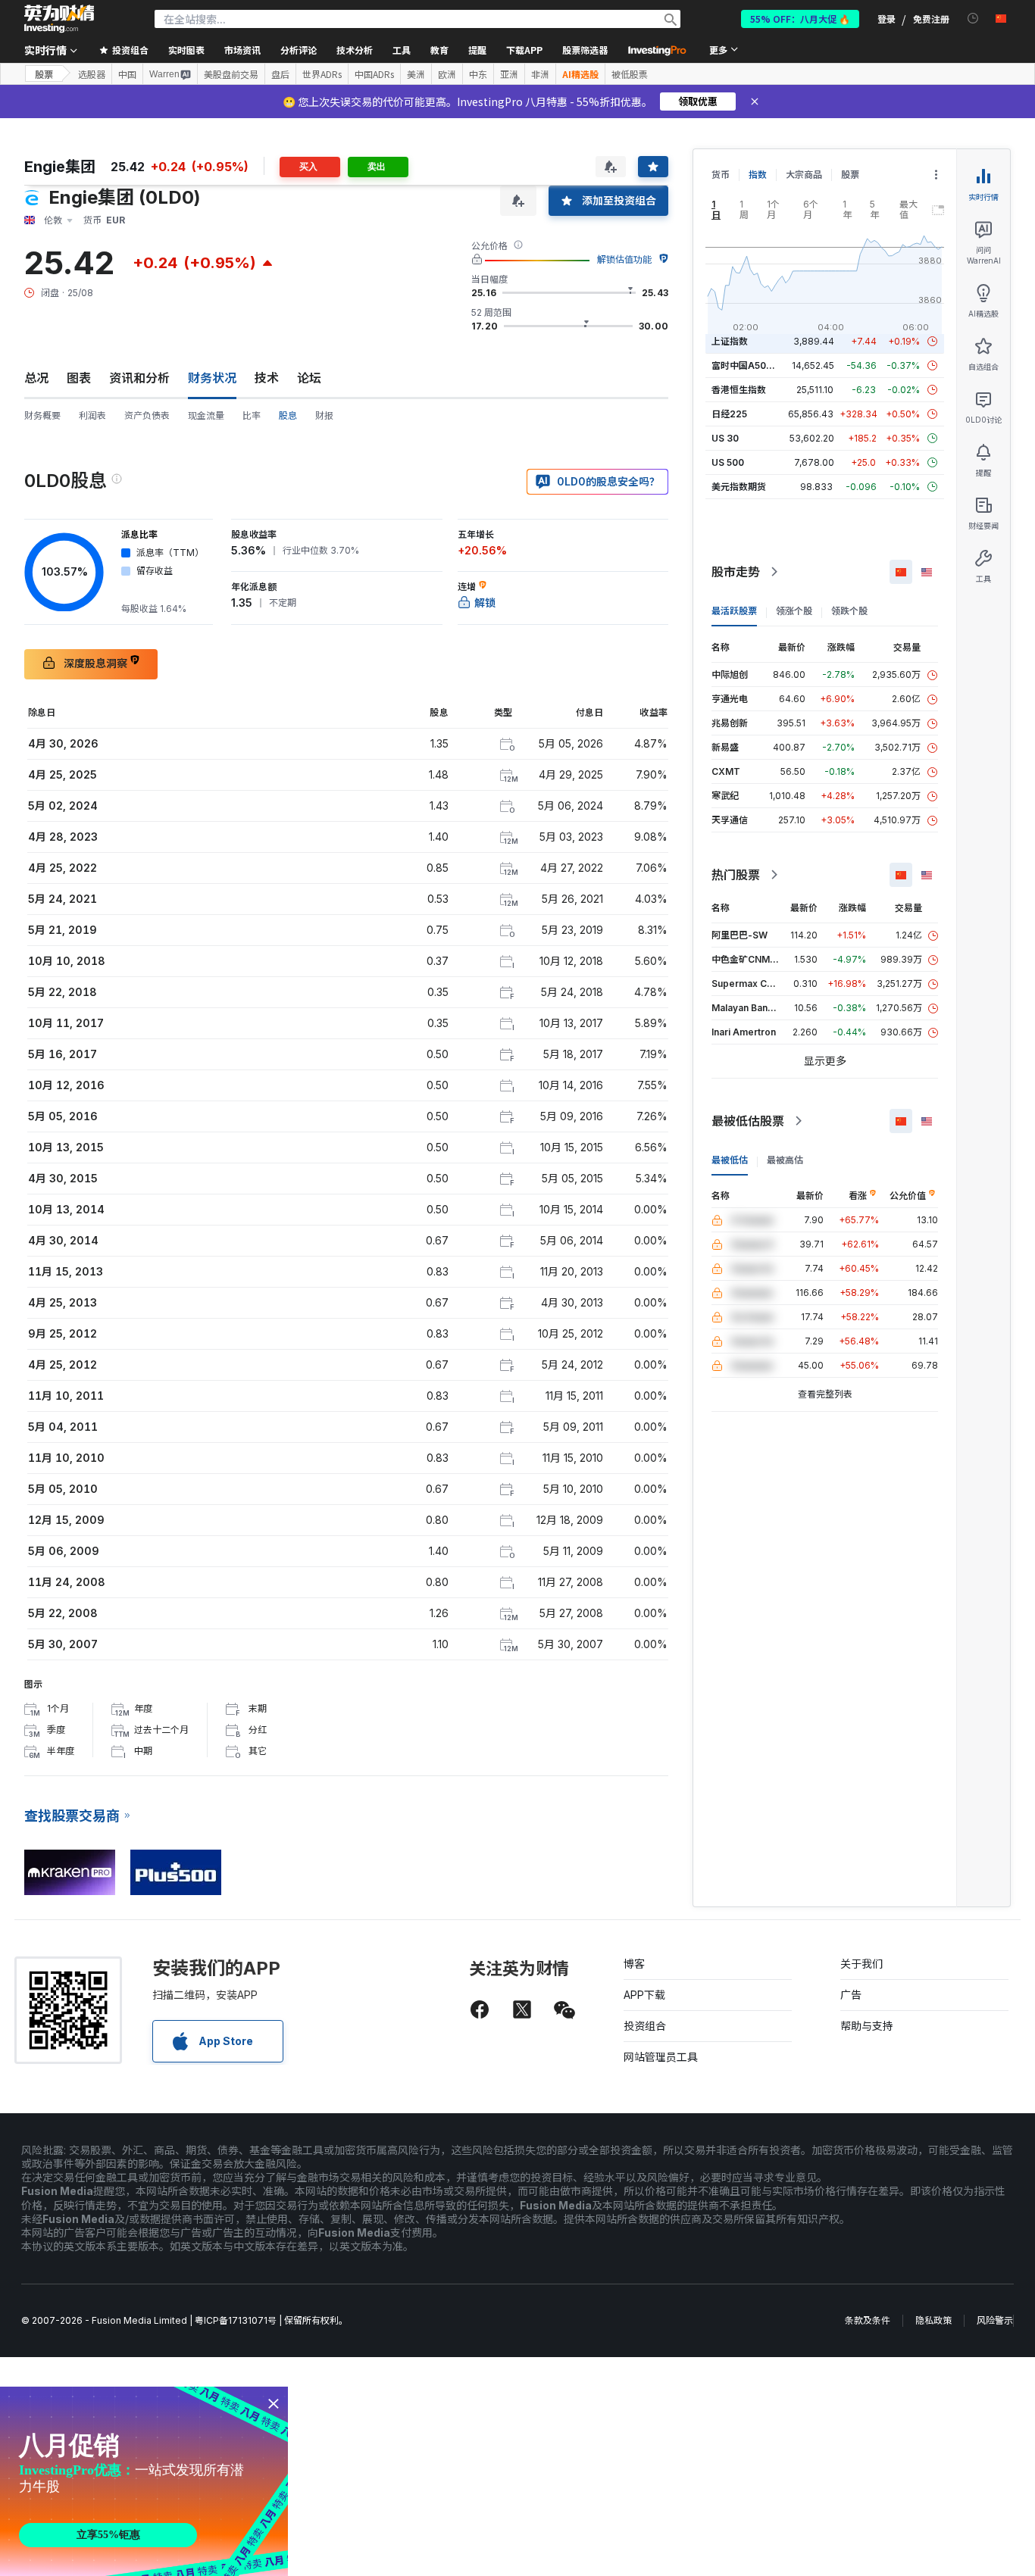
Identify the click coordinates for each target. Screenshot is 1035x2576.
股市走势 (736, 572)
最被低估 (730, 1160)
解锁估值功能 (624, 259)
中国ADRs (374, 74)
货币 (721, 175)
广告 (851, 1995)
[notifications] (973, 19)
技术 (267, 378)
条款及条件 (868, 2320)
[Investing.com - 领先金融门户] (59, 19)
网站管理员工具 (661, 2057)
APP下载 (644, 1995)
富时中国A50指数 (748, 365)
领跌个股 (849, 611)
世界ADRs (322, 74)
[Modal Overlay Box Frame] (144, 2481)
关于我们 (861, 1964)
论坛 (309, 378)
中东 (478, 74)
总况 (36, 378)
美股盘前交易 (231, 74)
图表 (79, 378)
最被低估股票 (748, 1121)
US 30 (725, 438)
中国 (127, 74)
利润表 (92, 415)
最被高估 (785, 1160)
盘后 (280, 74)
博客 (634, 1964)
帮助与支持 (867, 2026)
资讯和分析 (139, 378)
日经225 (729, 414)
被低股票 (630, 74)
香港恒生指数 (739, 390)
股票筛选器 (585, 50)
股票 (44, 74)
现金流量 (206, 415)
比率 (252, 415)
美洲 (416, 74)
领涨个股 (794, 611)
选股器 (92, 74)
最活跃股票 (734, 611)
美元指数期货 (739, 487)
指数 (758, 175)
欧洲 (447, 74)
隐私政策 (933, 2320)
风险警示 (995, 2320)
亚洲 (509, 74)
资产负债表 (147, 415)
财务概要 (42, 415)
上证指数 (730, 341)
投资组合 (645, 2026)
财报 (324, 415)
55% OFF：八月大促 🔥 (800, 19)
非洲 (540, 74)
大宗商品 (804, 175)
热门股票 (736, 875)
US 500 (728, 462)
